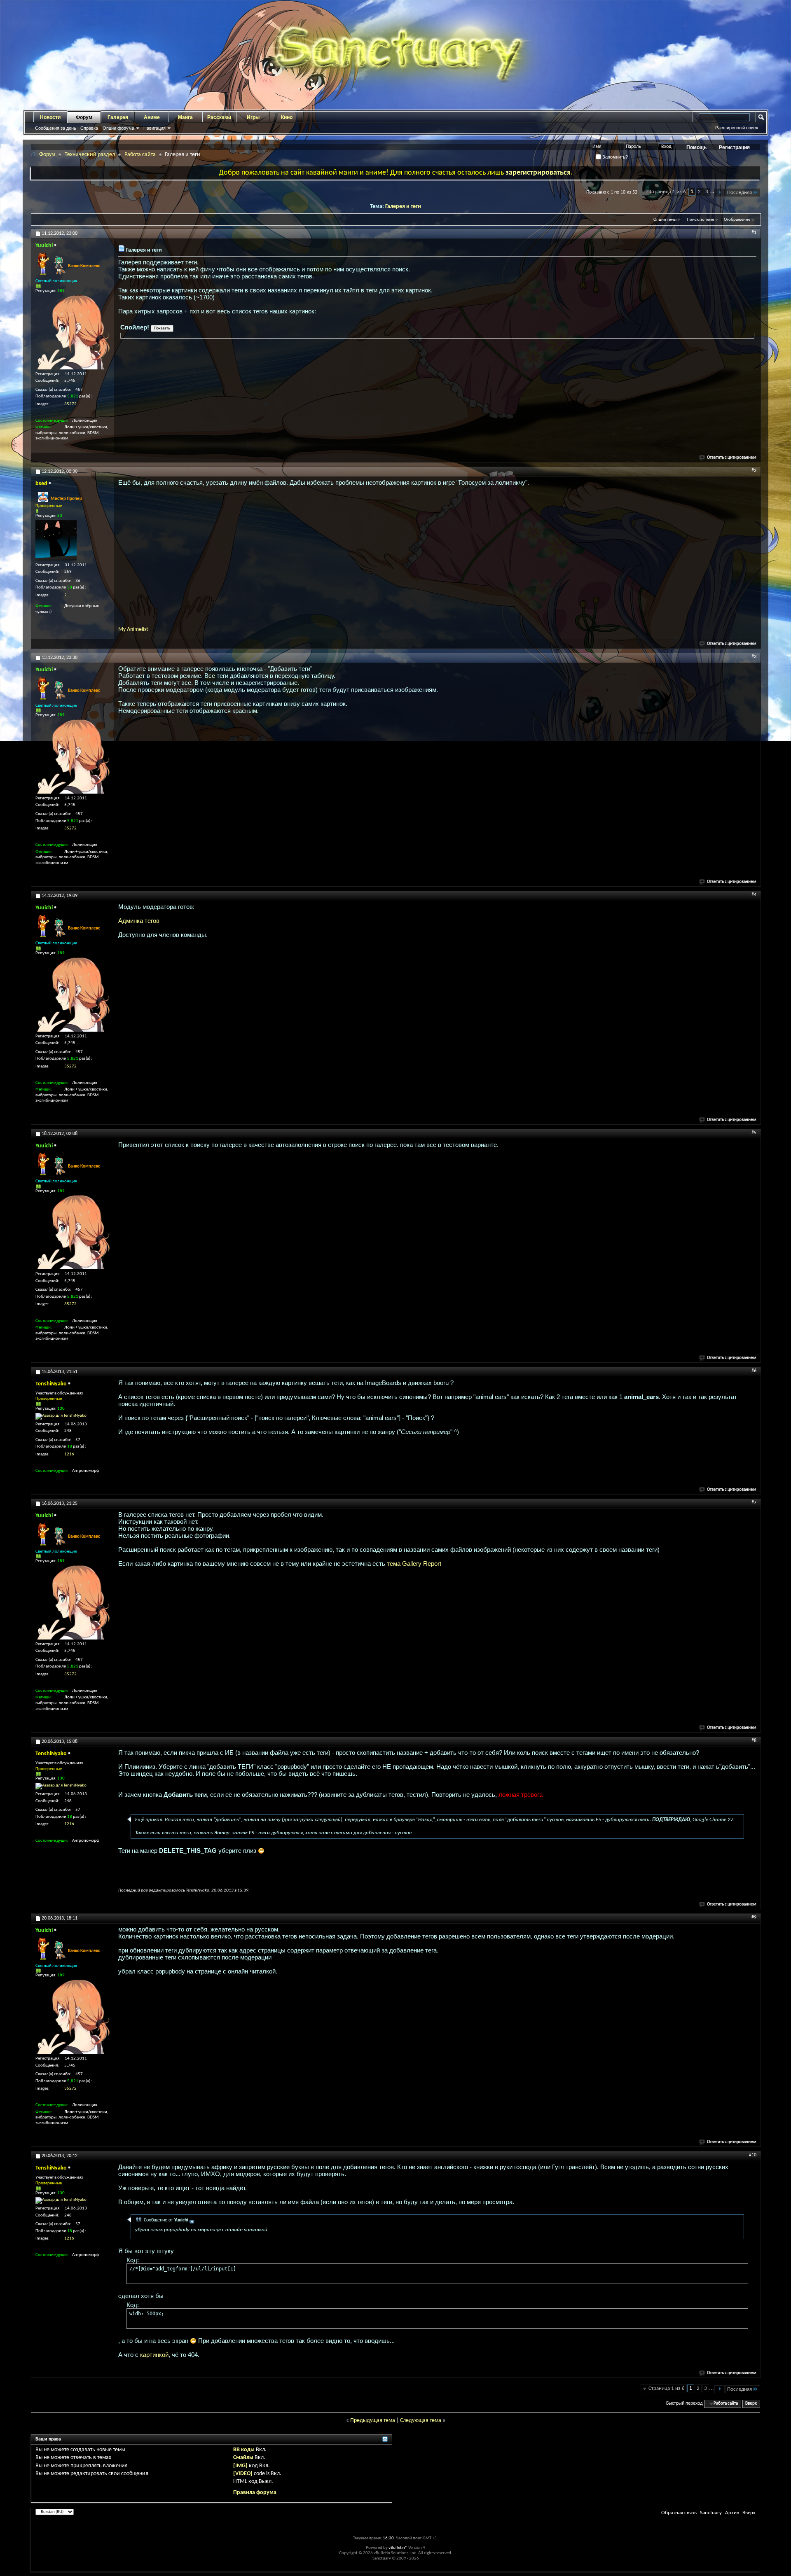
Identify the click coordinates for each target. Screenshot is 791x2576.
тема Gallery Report (414, 1564)
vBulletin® (398, 2548)
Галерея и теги (403, 207)
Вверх (751, 2404)
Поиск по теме (700, 220)
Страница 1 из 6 (668, 192)
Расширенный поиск (737, 128)
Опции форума (118, 128)
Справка (89, 128)
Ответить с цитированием (732, 458)
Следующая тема (421, 2421)
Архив (732, 2513)
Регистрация (734, 147)
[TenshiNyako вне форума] (61, 1416)
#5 (754, 1133)
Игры (253, 117)
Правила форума (255, 2493)
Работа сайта (140, 155)
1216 (69, 1454)
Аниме (152, 117)
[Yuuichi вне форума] (73, 332)
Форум (84, 117)
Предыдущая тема (373, 2421)
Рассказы (219, 117)
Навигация (154, 128)
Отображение (737, 220)
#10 (753, 2155)
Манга (185, 117)
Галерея (118, 117)
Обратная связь (679, 2513)
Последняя (740, 193)
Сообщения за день (56, 128)
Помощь (696, 147)
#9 (754, 1917)
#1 (754, 233)
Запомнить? (614, 157)
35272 (70, 404)
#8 (754, 1741)
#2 (754, 471)
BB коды (244, 2450)
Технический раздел (90, 155)
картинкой (154, 2355)
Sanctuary (711, 2513)
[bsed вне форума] (56, 540)
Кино (287, 117)
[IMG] (240, 2466)
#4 (754, 895)
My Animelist (133, 629)
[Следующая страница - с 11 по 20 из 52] (720, 193)
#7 (754, 1503)
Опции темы (665, 220)
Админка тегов (139, 921)
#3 (754, 657)
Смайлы (243, 2458)
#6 (754, 1371)
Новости (50, 117)
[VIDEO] (243, 2474)
